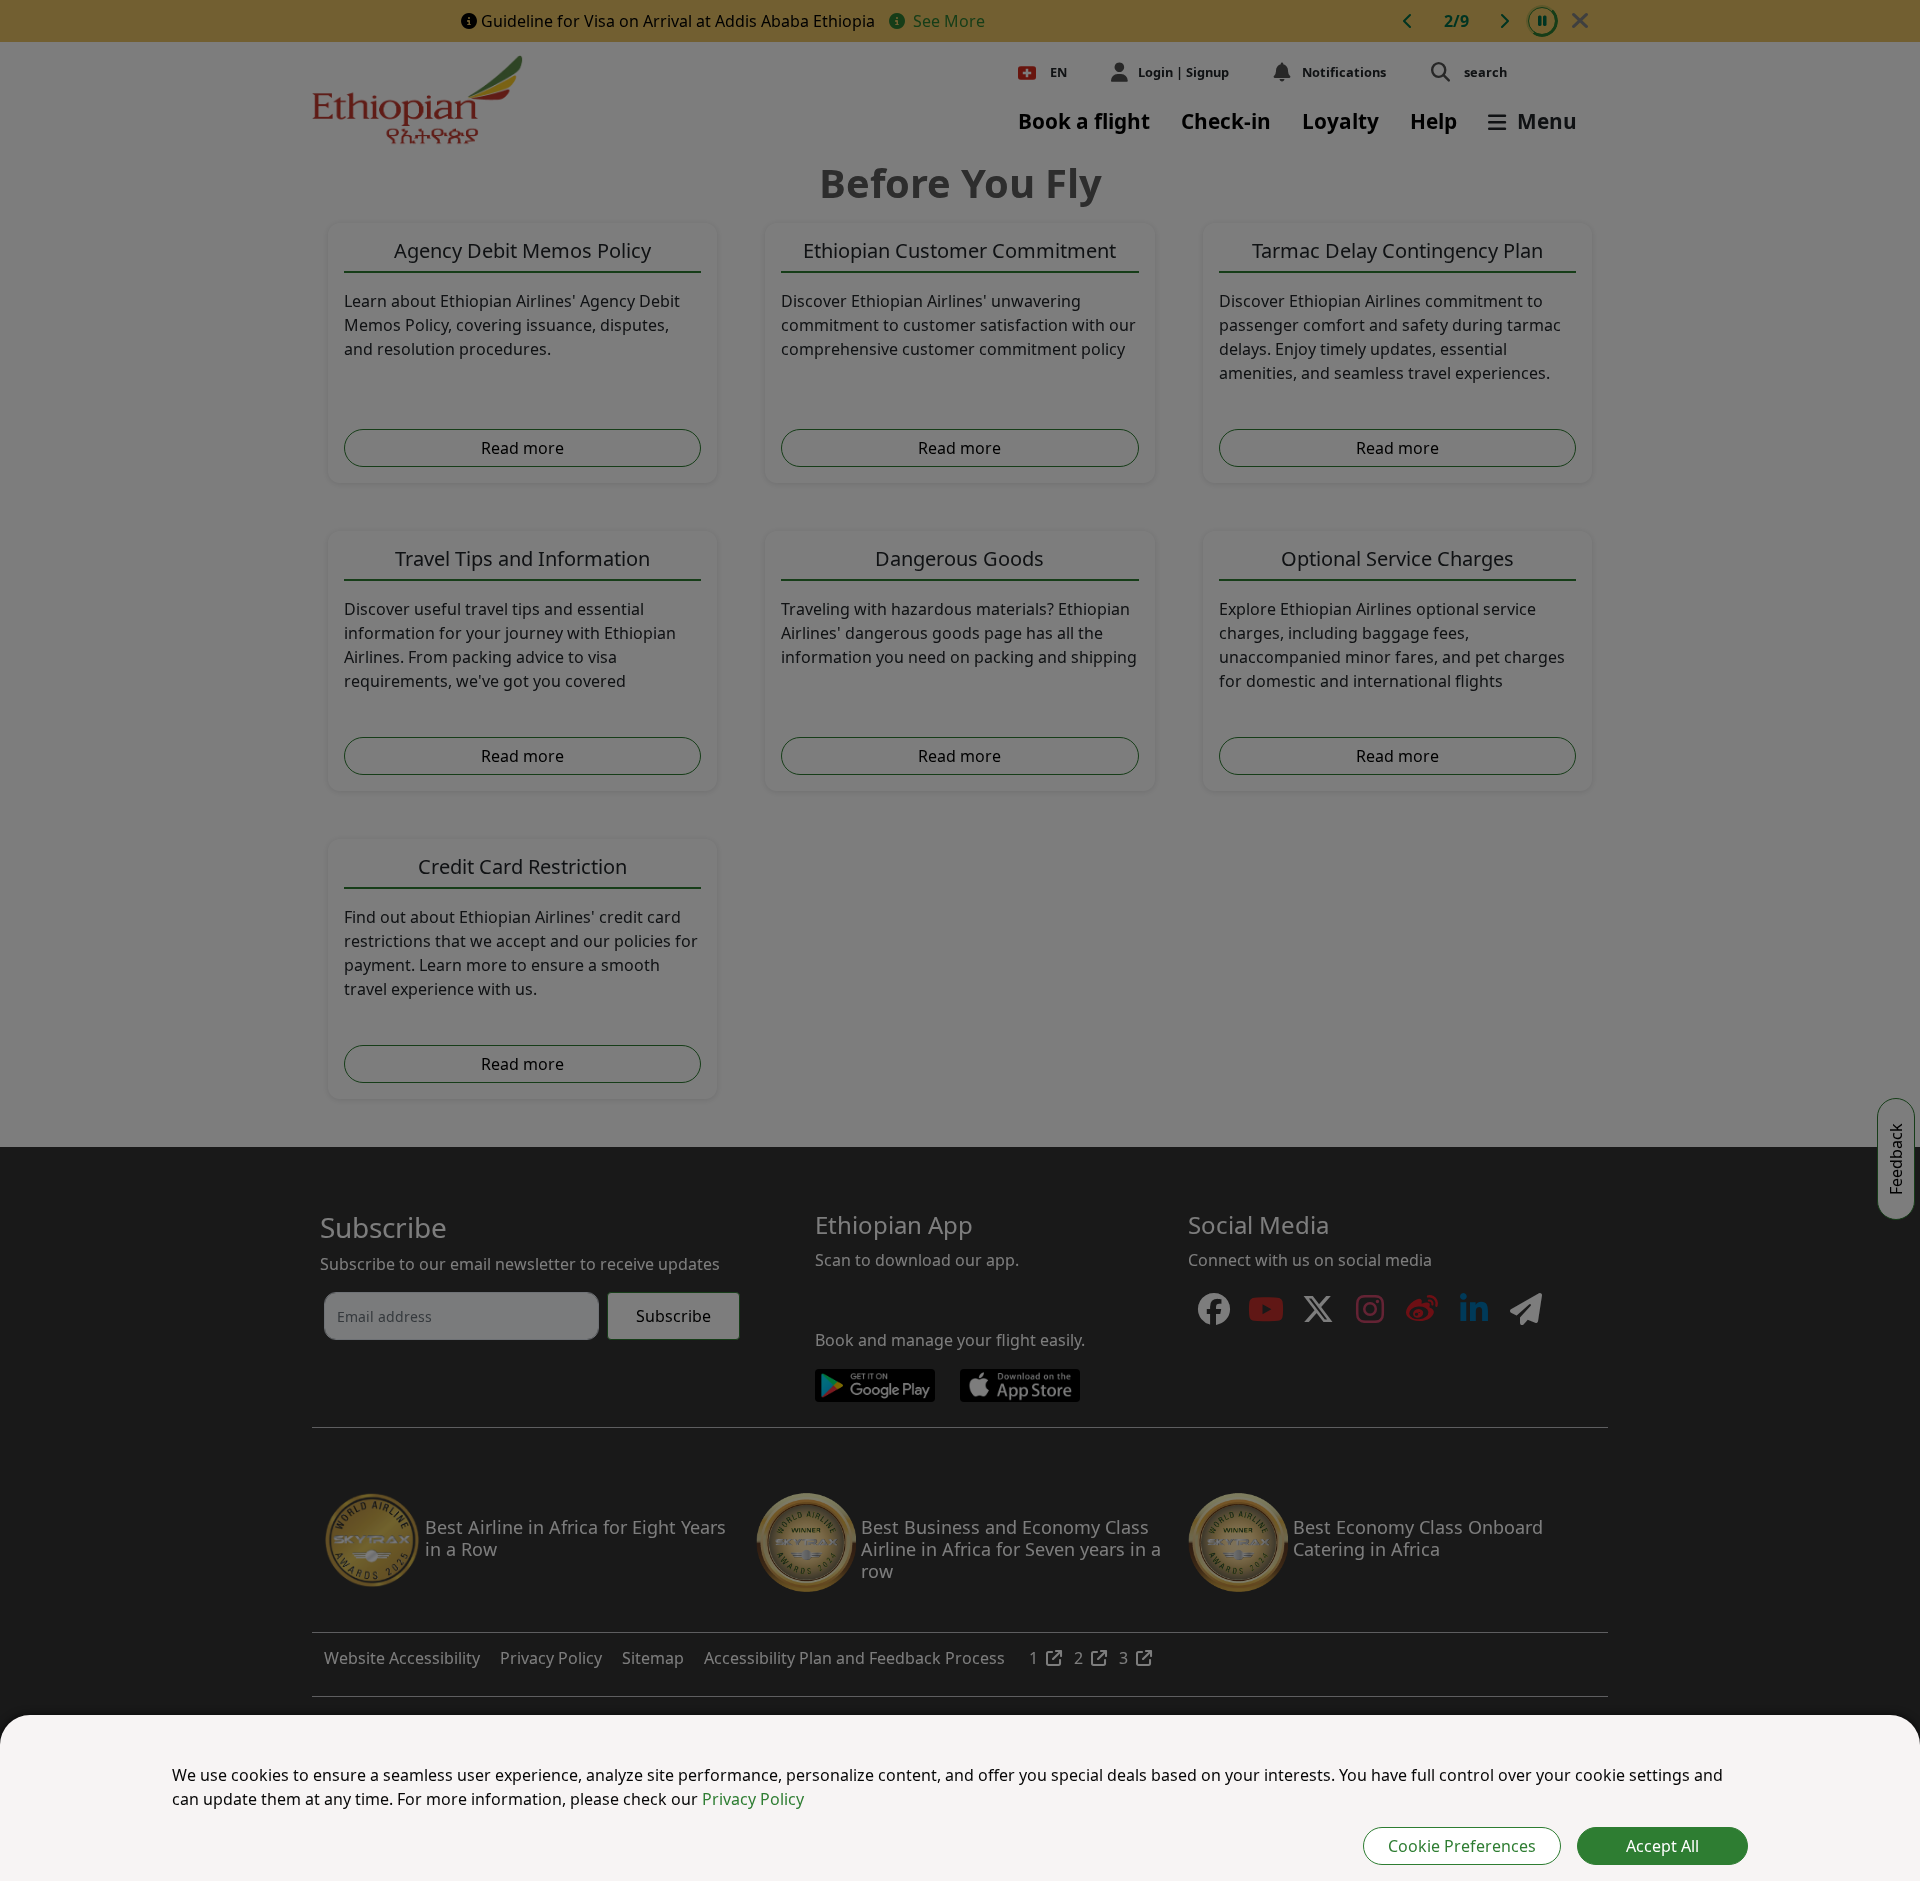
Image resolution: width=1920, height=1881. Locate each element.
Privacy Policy (753, 1799)
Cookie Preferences (1462, 1846)
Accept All (1662, 1846)
